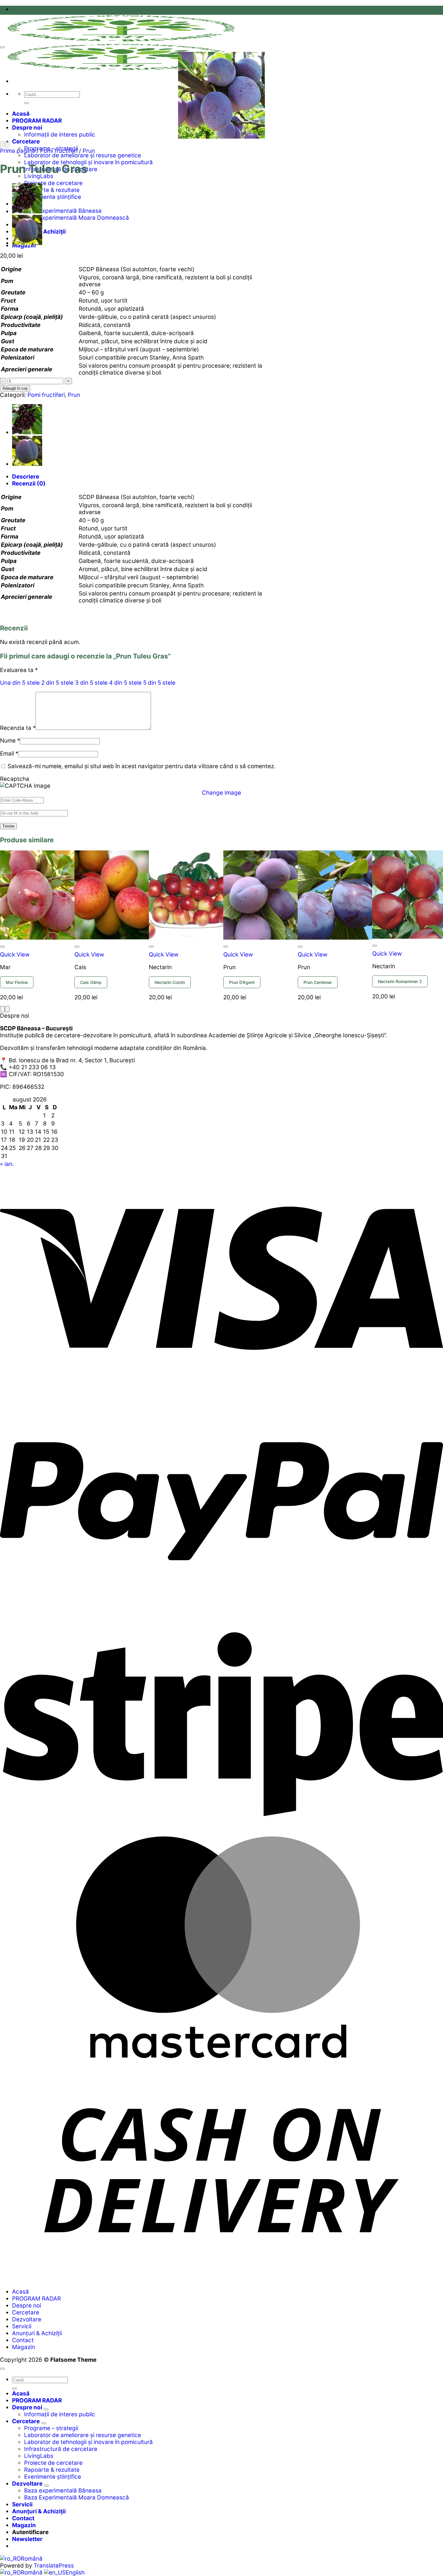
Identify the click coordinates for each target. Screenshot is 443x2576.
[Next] (7, 144)
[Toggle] (46, 2409)
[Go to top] (2, 2369)
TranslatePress (54, 2566)
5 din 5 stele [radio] (159, 683)
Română (32, 2559)
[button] (27, 2539)
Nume (10, 741)
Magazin (24, 2347)
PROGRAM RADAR (37, 121)
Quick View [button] (15, 955)
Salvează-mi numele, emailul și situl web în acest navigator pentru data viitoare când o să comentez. (141, 766)
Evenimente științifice (53, 197)
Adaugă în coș (15, 388)
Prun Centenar (318, 982)
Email (9, 754)
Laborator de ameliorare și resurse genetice (83, 155)
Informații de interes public (60, 135)
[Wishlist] (2, 47)
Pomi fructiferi (59, 151)
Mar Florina (17, 982)
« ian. (7, 1164)
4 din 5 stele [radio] (125, 683)
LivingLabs (39, 176)
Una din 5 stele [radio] (20, 683)
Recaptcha (15, 779)
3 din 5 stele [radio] (91, 683)
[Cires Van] (27, 211)
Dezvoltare (27, 2319)
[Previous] (2, 144)
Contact (23, 2340)
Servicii (22, 2326)
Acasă (21, 114)
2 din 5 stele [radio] (57, 683)
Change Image (222, 793)
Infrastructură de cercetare (61, 2449)
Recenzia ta (18, 728)
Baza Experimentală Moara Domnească (77, 218)
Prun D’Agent (242, 982)
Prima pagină (17, 151)
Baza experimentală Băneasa (63, 211)
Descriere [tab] (26, 477)
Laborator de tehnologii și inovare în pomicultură (88, 162)
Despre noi (27, 128)
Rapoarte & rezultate (52, 190)
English (75, 2573)
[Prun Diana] (27, 243)
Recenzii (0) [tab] (29, 484)
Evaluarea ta (19, 670)
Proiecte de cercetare (53, 183)
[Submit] (27, 103)
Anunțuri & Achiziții (37, 2333)
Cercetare (26, 141)
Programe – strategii (51, 2428)
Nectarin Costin (170, 982)
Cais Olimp (91, 982)
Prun (89, 151)
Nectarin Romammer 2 (400, 981)
